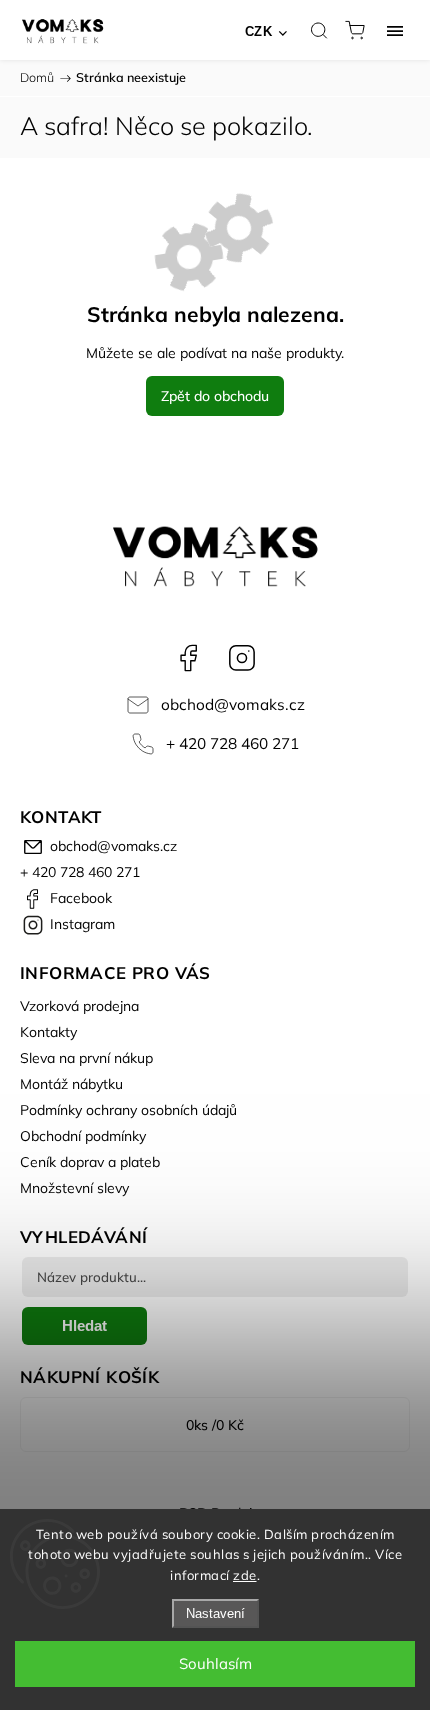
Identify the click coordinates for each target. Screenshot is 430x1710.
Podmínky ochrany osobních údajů (128, 1110)
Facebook (188, 658)
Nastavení (215, 1613)
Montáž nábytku (71, 1084)
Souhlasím (215, 1663)
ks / (215, 1425)
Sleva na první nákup (86, 1058)
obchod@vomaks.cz (233, 704)
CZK (259, 31)
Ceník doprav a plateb (90, 1162)
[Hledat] (319, 30)
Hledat (84, 1325)
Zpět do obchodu (215, 396)
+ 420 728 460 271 (232, 743)
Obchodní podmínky (83, 1136)
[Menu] (395, 30)
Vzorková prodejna (79, 1006)
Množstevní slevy (74, 1188)
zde (245, 1575)
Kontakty (48, 1032)
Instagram (242, 658)
